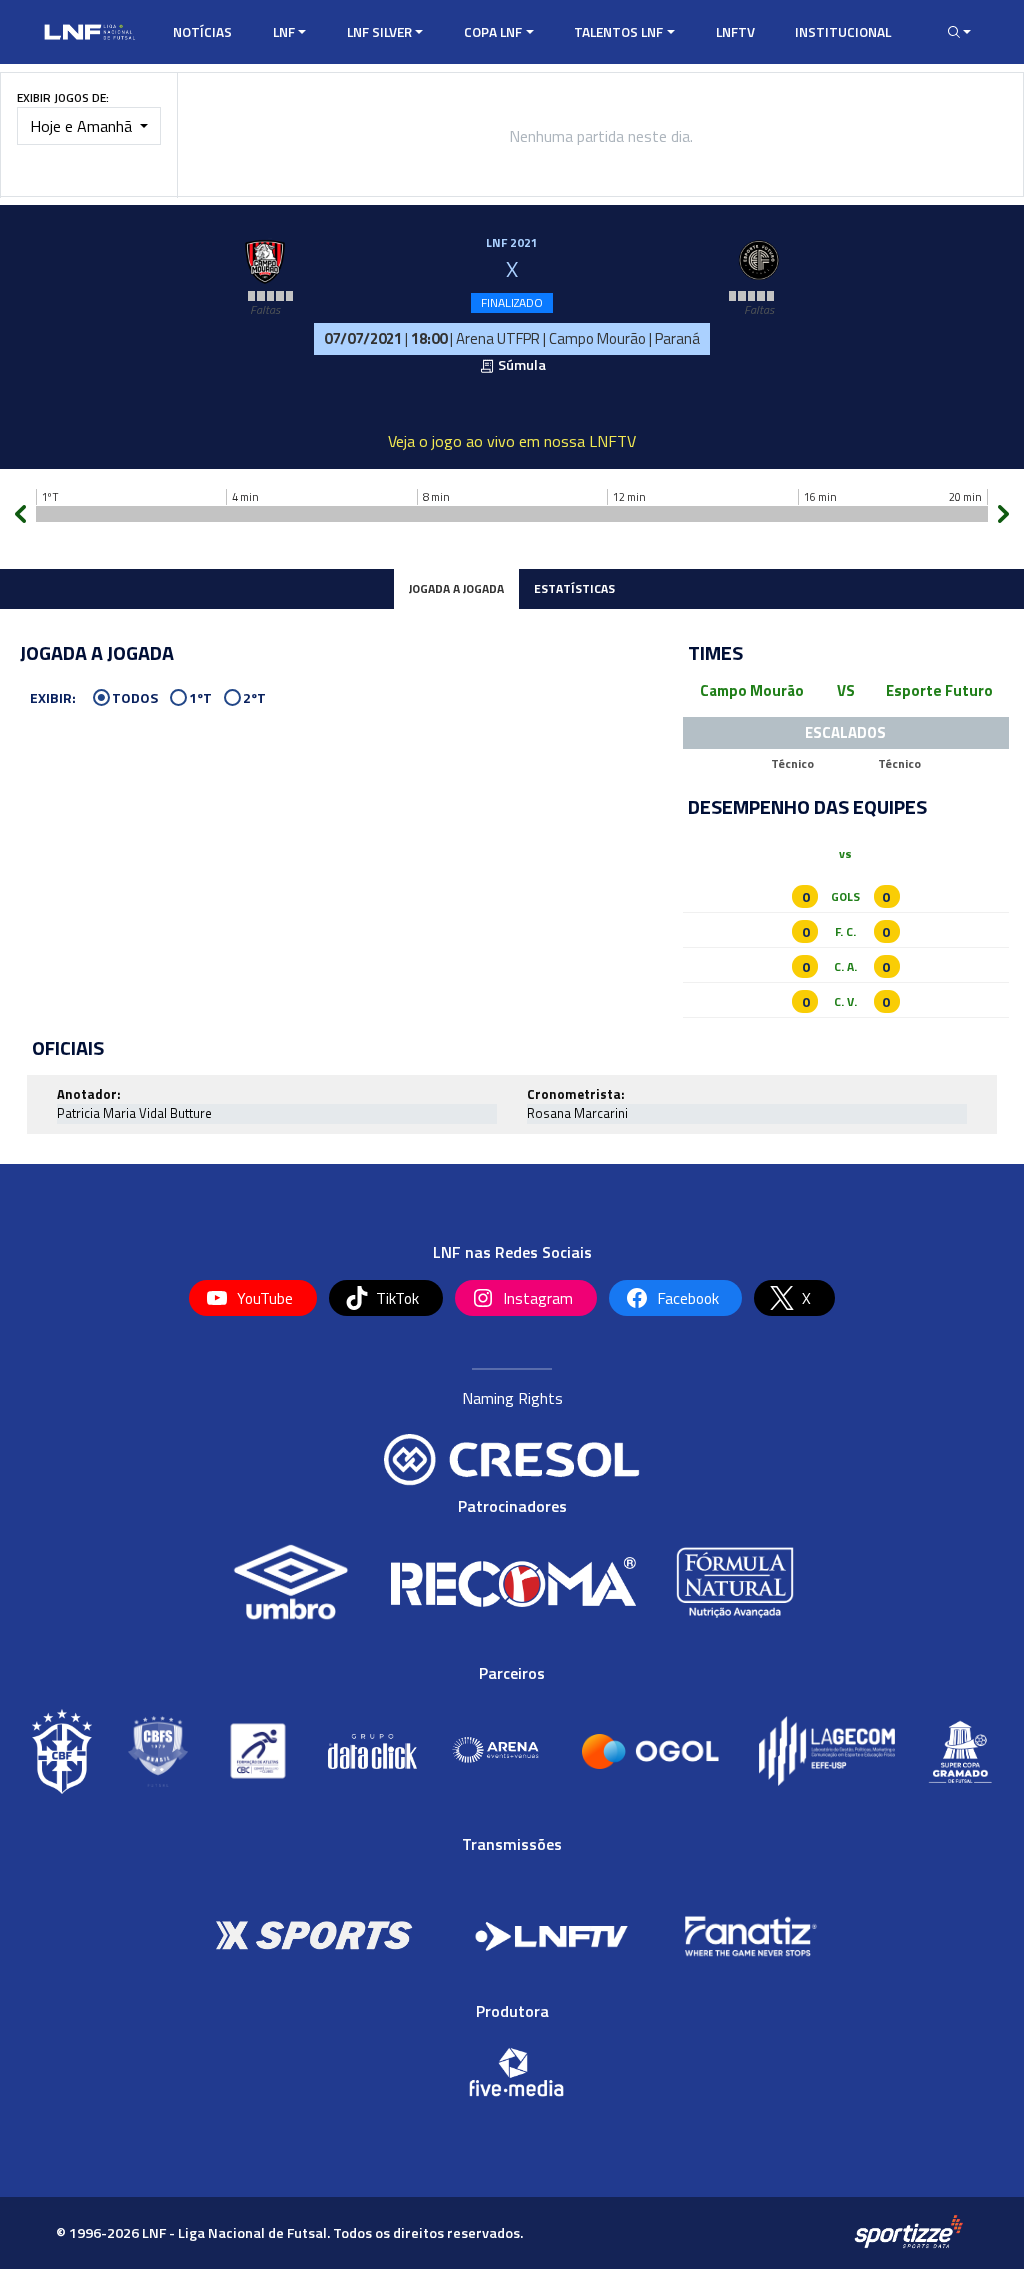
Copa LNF (493, 32)
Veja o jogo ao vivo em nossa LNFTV (512, 441)
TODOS (135, 698)
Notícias (202, 32)
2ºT (254, 698)
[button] (954, 32)
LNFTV (735, 32)
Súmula (520, 365)
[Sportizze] (908, 2232)
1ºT (200, 698)
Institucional (843, 32)
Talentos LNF (618, 32)
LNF (284, 32)
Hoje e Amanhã (83, 126)
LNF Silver (379, 32)
